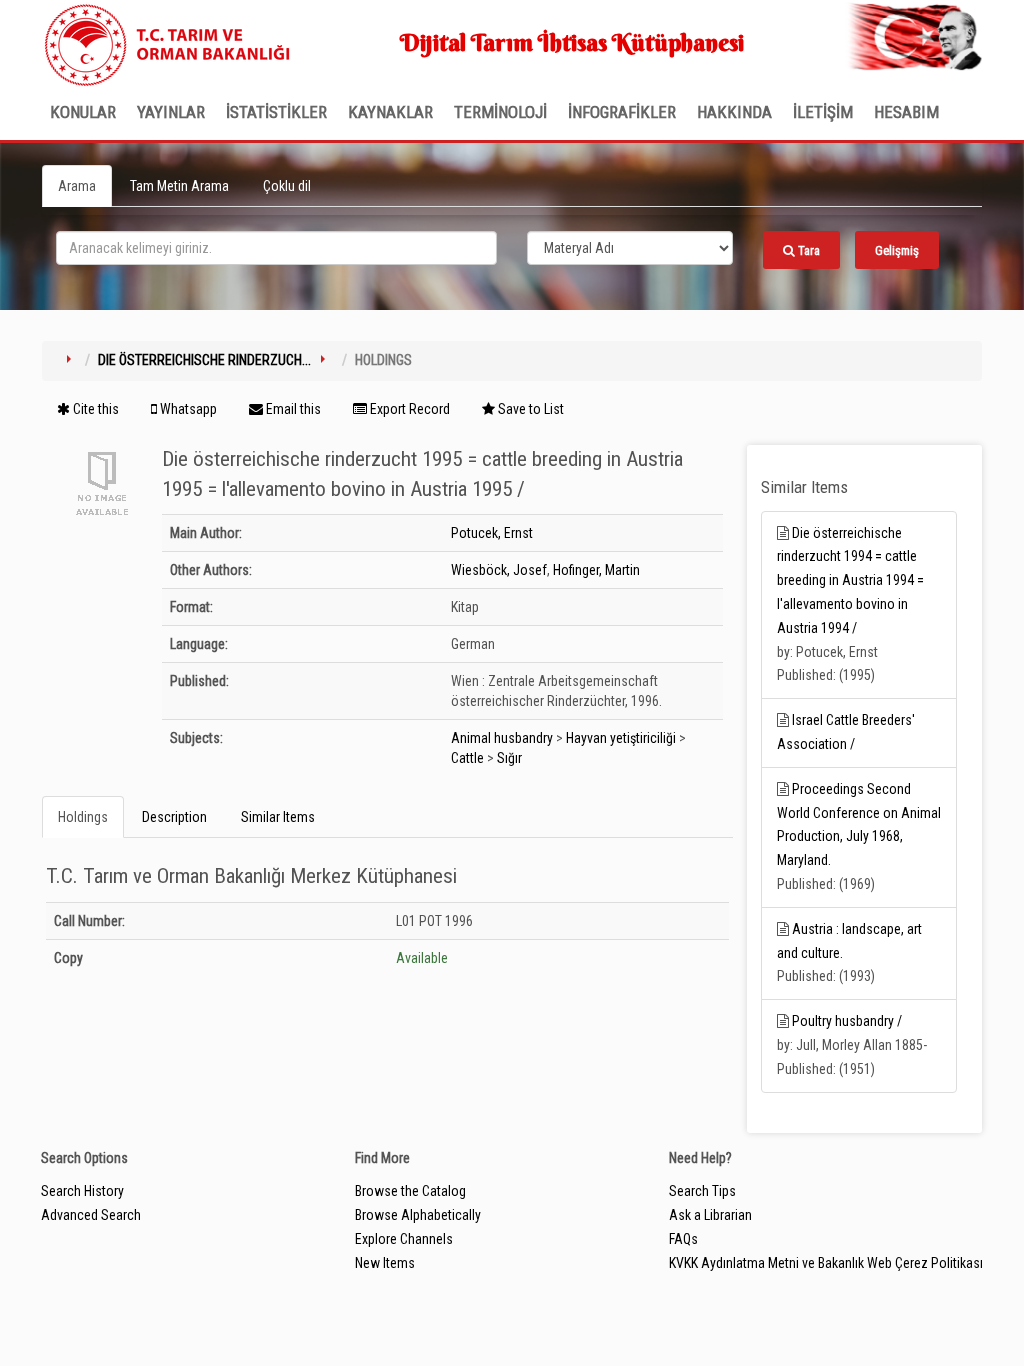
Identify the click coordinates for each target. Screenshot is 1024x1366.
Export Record (408, 409)
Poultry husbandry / (847, 1021)
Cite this (94, 409)
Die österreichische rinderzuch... (204, 360)
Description (174, 817)
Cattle (467, 758)
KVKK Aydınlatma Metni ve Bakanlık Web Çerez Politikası (826, 1263)
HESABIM (906, 112)
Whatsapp (187, 409)
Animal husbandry (502, 738)
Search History (82, 1191)
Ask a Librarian (710, 1215)
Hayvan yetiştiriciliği (621, 738)
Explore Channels (404, 1239)
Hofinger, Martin (596, 570)
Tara (807, 250)
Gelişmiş (897, 250)
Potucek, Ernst (492, 533)
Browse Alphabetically (418, 1215)
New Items (385, 1263)
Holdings (83, 817)
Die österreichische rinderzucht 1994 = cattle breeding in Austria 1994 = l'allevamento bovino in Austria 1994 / (850, 580)
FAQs (683, 1239)
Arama (77, 186)
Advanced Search (91, 1215)
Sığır (509, 758)
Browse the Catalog (410, 1191)
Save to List (529, 409)
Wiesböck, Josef (499, 570)
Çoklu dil (287, 186)
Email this (292, 409)
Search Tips (702, 1191)
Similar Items (278, 817)
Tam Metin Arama (179, 186)
